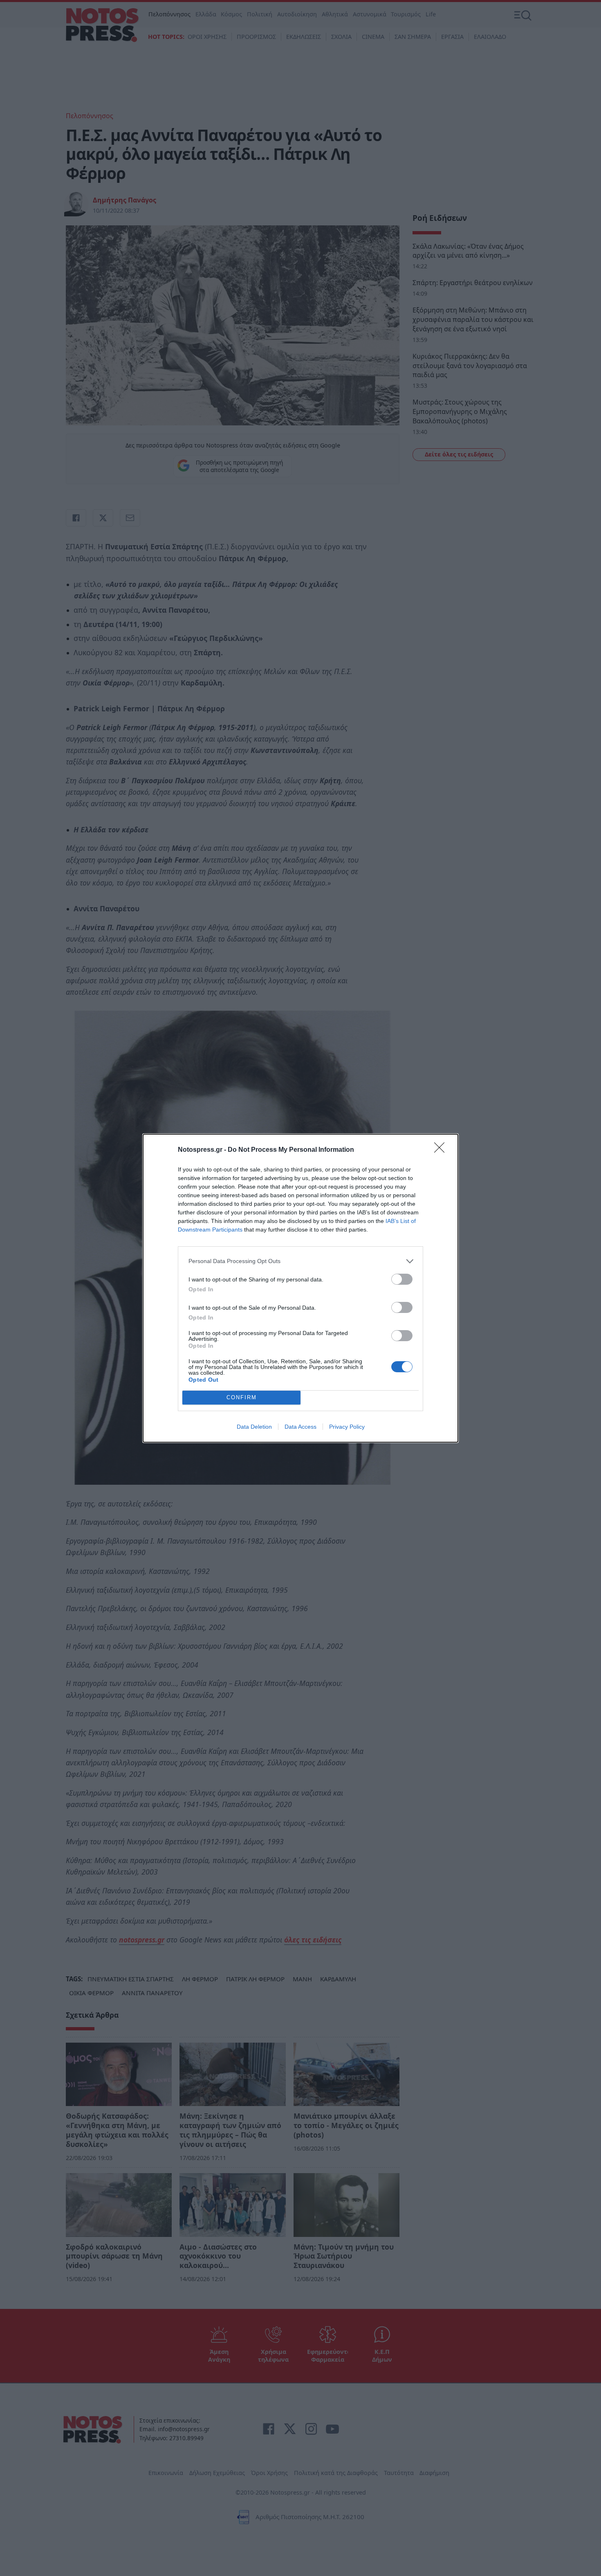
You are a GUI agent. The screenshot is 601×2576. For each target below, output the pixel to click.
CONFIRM (242, 1397)
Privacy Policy (347, 1427)
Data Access (300, 1427)
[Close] (442, 1150)
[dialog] (300, 1288)
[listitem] (300, 1261)
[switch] (402, 1279)
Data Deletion (254, 1427)
